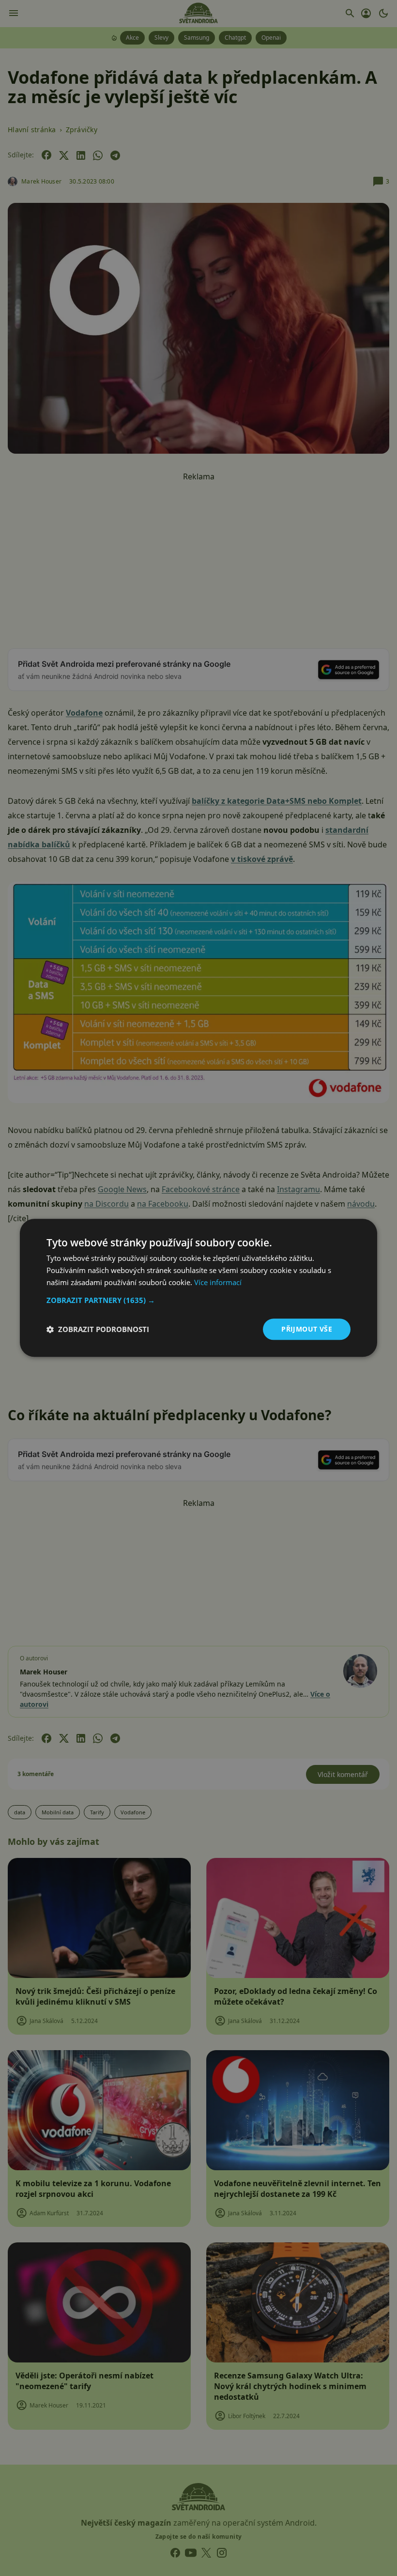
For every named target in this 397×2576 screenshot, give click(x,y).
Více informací (218, 1282)
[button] (198, 1300)
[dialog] (198, 1288)
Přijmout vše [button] (307, 1329)
